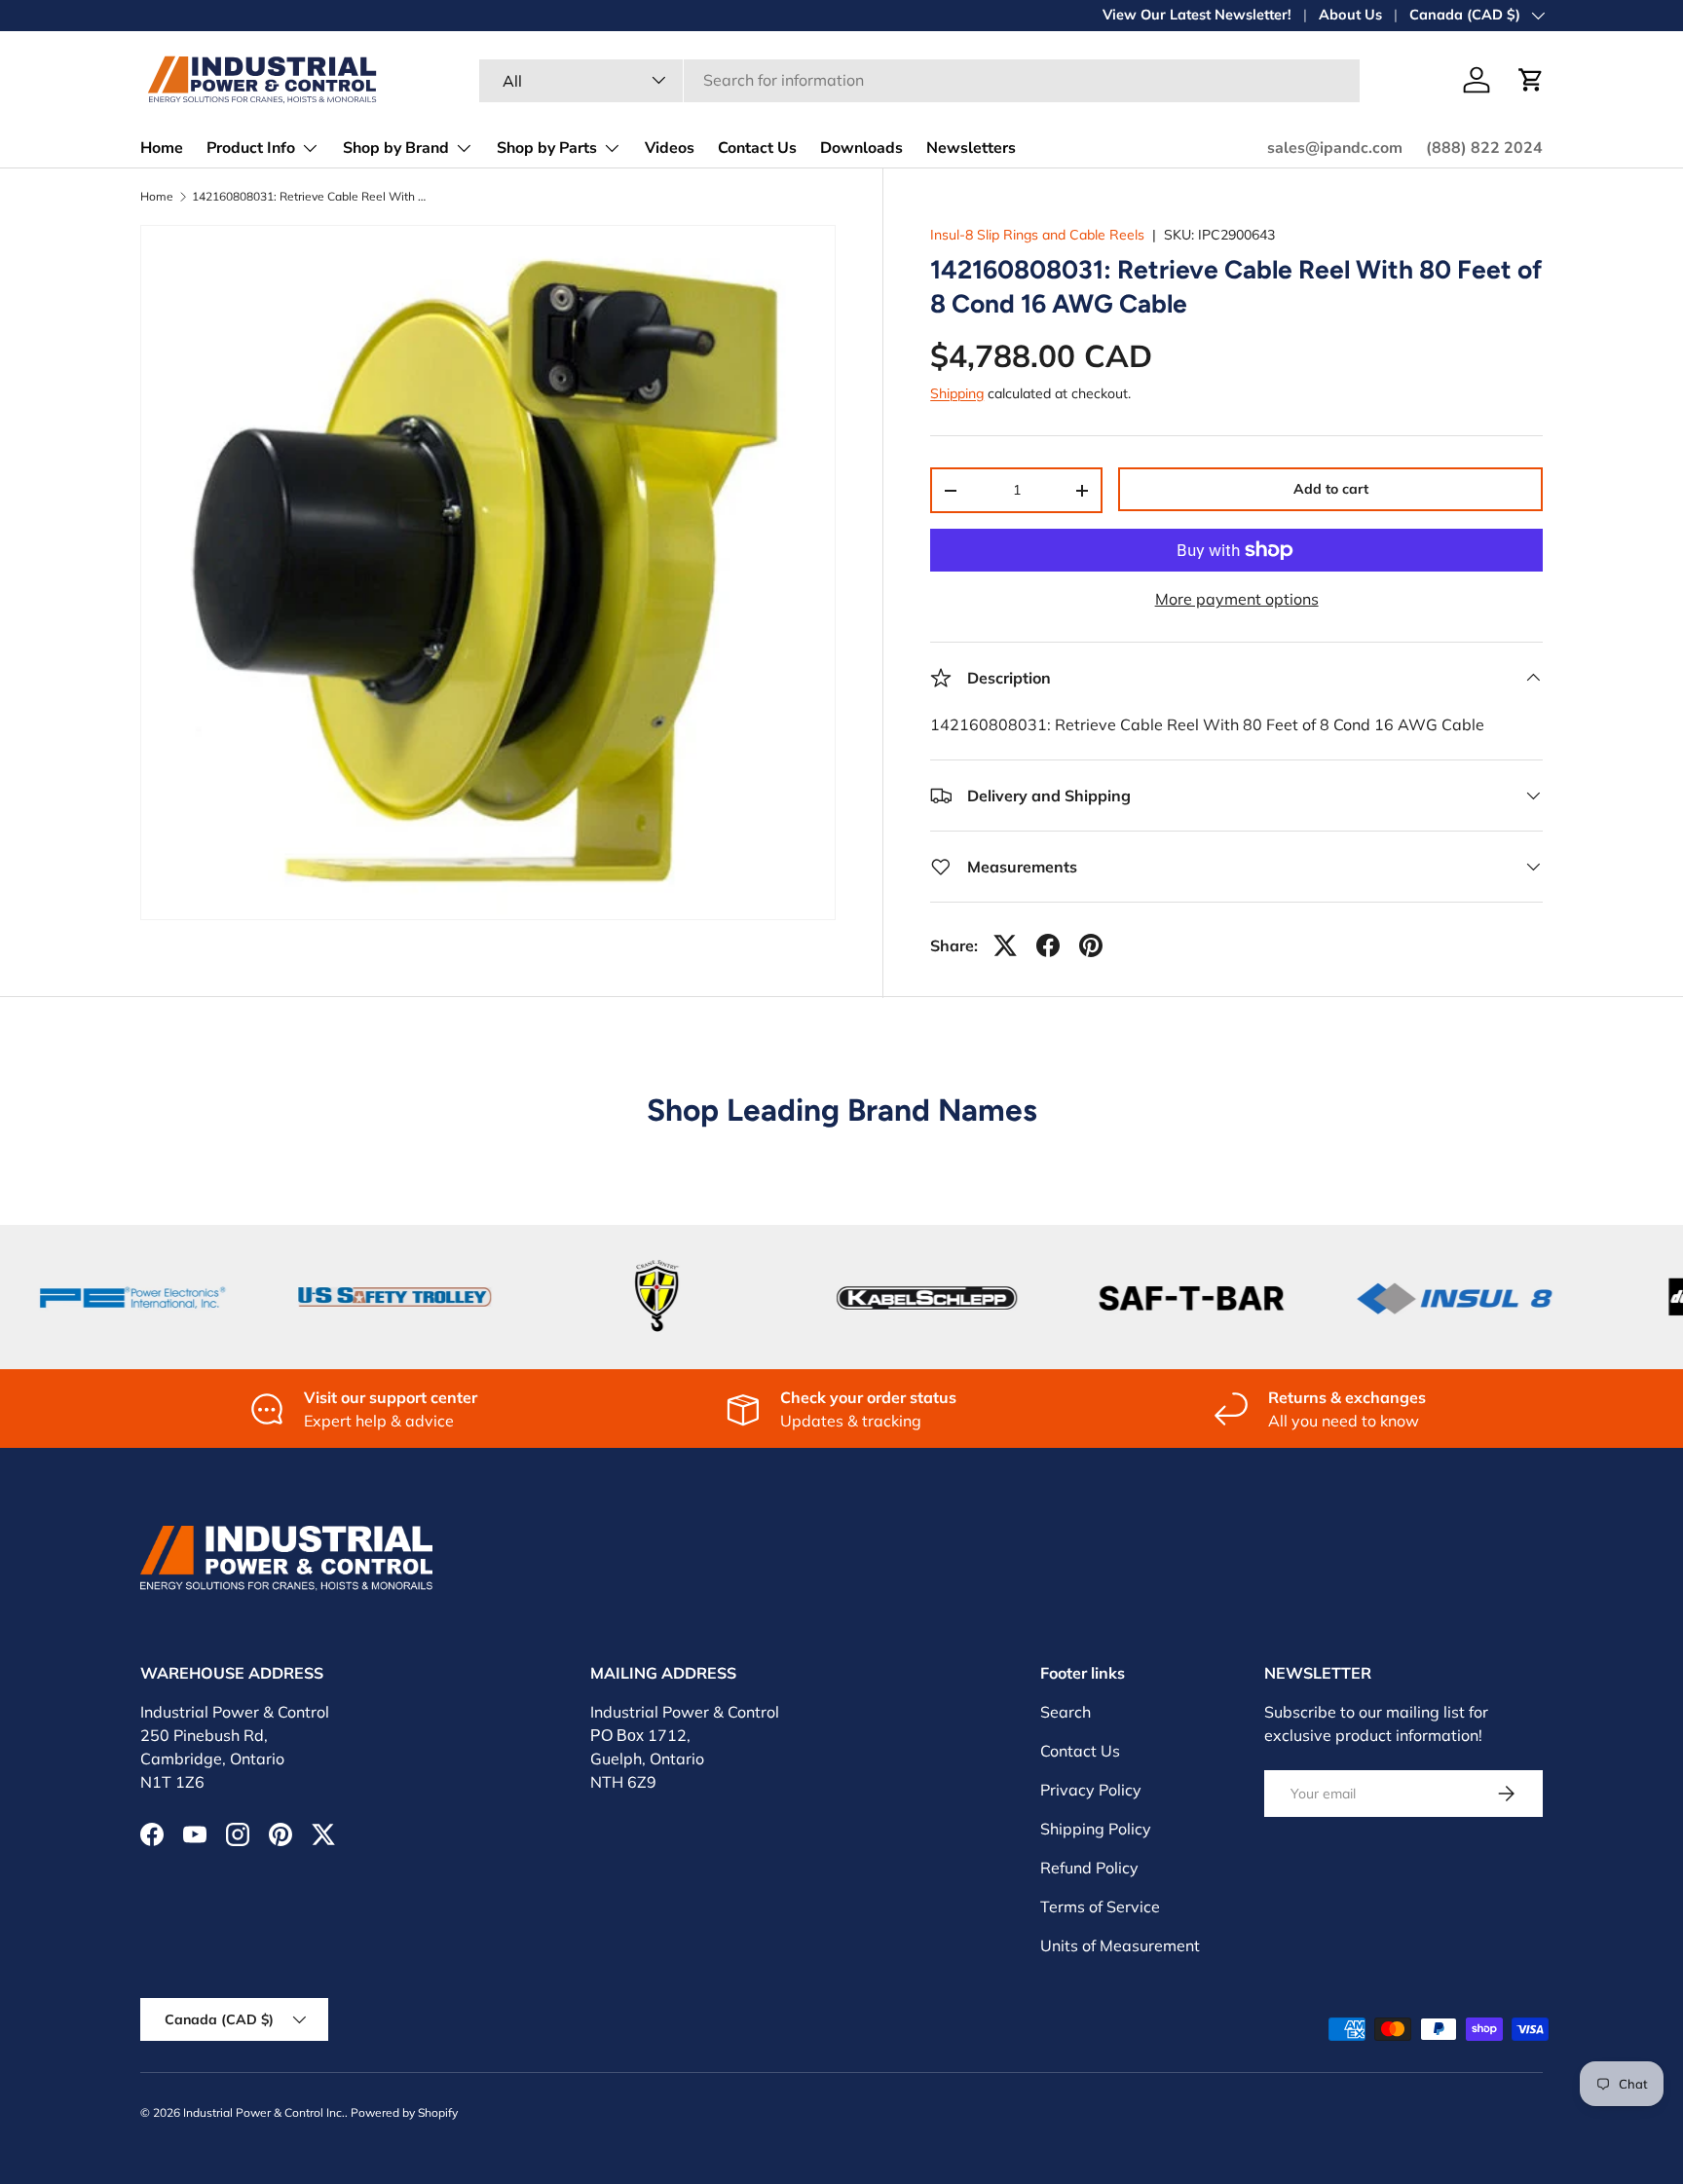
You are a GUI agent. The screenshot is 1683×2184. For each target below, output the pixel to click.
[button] (1531, 80)
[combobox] (919, 80)
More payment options (1237, 599)
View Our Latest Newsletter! (1197, 15)
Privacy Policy (1091, 1790)
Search (1066, 1712)
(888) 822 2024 (1484, 148)
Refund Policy (1089, 1868)
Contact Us (757, 148)
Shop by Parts (547, 148)
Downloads (861, 148)
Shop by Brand (396, 148)
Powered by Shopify (404, 2112)
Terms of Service (1100, 1906)
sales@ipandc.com (1335, 148)
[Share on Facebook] (1048, 945)
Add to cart (1331, 489)
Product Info (251, 148)
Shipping (957, 393)
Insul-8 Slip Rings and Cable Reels (1037, 235)
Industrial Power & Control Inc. (264, 2112)
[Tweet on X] (1005, 945)
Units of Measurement (1120, 1945)
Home (162, 148)
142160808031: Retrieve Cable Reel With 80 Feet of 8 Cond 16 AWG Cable (309, 197)
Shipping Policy (1096, 1829)
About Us (1350, 15)
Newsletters (971, 148)
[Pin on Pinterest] (1091, 945)
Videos (670, 148)
